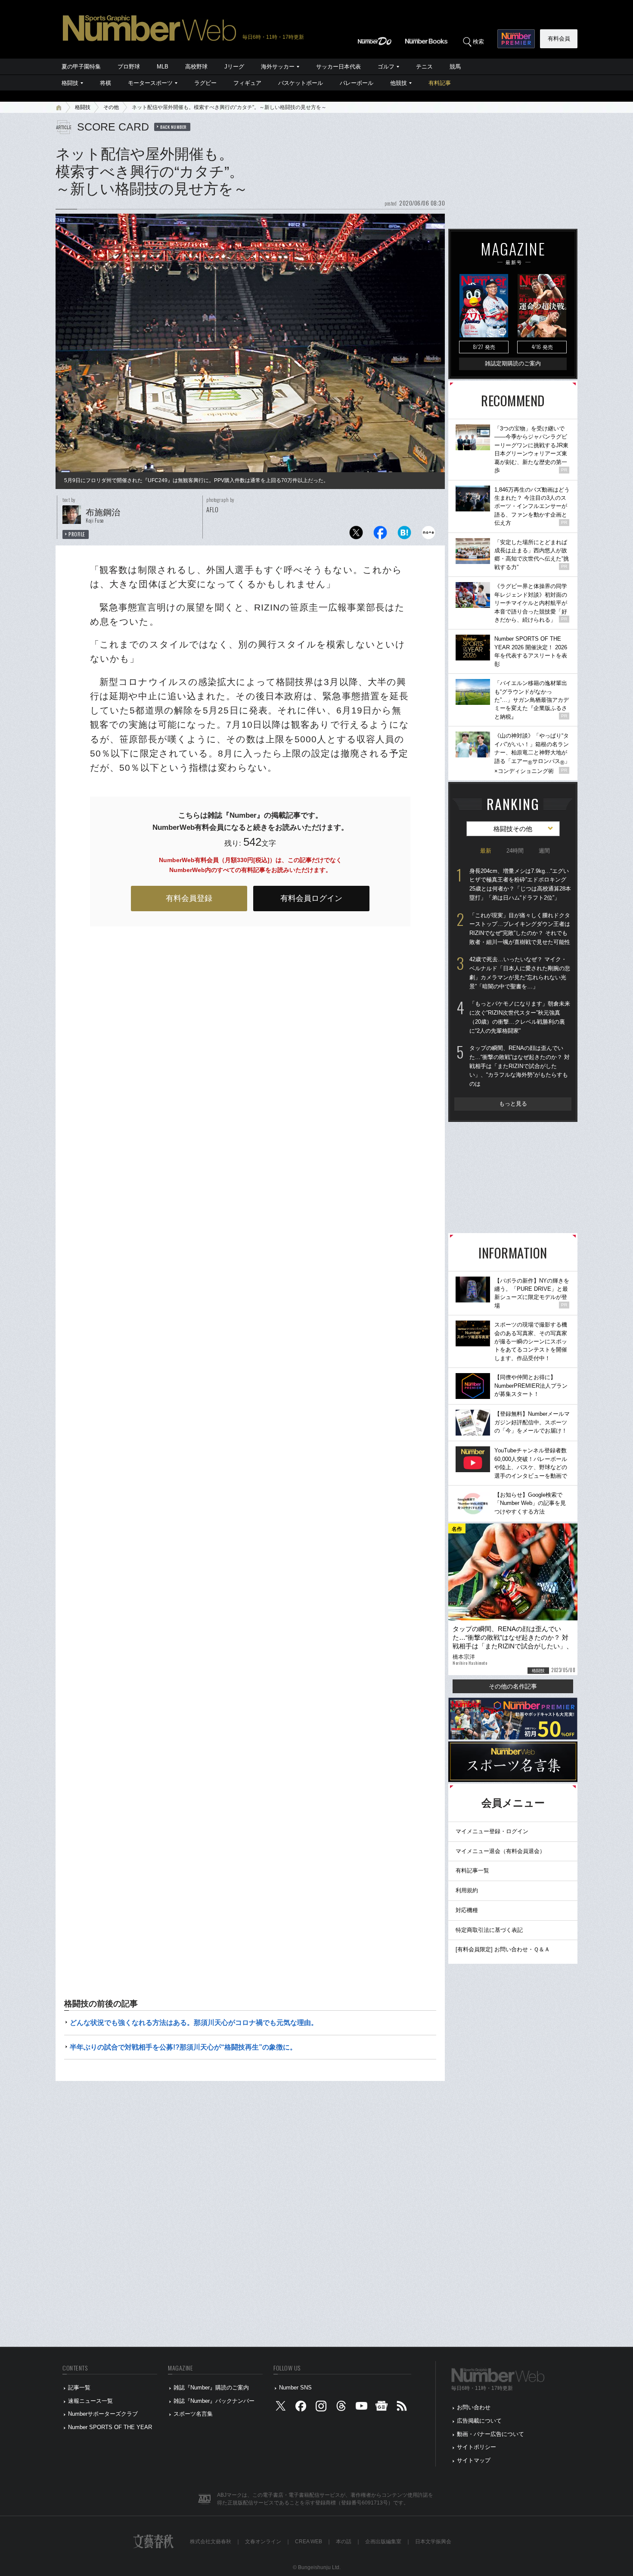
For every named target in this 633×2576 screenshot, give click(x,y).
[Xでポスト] (356, 535)
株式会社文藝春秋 (211, 2542)
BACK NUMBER (174, 127)
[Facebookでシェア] (380, 535)
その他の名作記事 (513, 1686)
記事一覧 (79, 2388)
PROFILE (77, 534)
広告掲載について (479, 2421)
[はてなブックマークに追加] (404, 535)
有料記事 (440, 83)
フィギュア (247, 83)
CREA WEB (309, 2542)
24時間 (515, 851)
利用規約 (467, 1890)
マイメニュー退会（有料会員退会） (500, 1851)
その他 (111, 107)
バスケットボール (301, 83)
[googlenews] (382, 2408)
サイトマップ (474, 2460)
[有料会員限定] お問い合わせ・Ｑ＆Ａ (503, 1949)
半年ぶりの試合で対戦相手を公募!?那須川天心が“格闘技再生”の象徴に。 (183, 2047)
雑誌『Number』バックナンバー (214, 2401)
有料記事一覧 (472, 1870)
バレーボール (357, 83)
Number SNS (295, 2388)
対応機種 (467, 1910)
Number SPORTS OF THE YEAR (110, 2427)
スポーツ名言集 (193, 2414)
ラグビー (205, 83)
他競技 (399, 83)
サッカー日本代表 (338, 67)
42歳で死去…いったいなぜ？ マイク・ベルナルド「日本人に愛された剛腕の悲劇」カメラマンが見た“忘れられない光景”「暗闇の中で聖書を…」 (520, 973)
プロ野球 (129, 67)
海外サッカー (278, 67)
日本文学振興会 (433, 2542)
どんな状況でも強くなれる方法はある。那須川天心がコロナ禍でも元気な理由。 (194, 2023)
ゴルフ (386, 67)
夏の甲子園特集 (81, 67)
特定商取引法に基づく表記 (489, 1930)
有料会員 (559, 39)
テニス (424, 67)
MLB (163, 67)
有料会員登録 (189, 898)
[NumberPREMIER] (516, 39)
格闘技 (70, 83)
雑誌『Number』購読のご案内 (211, 2388)
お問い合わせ (474, 2407)
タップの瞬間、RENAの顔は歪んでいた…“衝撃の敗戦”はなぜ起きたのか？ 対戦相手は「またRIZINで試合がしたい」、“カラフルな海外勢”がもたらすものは (520, 1066)
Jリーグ (234, 67)
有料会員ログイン (311, 898)
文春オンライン (263, 2542)
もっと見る (513, 1104)
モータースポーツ (150, 83)
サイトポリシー (476, 2447)
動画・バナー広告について (490, 2434)
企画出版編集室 (383, 2542)
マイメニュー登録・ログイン (492, 1831)
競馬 (455, 67)
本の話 (344, 2542)
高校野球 (196, 67)
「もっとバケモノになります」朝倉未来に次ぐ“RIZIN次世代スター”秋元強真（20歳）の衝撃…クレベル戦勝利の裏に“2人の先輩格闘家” (520, 1017)
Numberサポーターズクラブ (103, 2414)
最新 (486, 851)
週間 (544, 851)
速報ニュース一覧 (90, 2401)
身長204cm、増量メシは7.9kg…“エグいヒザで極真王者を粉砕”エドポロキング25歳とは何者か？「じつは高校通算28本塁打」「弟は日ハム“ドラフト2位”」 (520, 884)
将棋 (105, 83)
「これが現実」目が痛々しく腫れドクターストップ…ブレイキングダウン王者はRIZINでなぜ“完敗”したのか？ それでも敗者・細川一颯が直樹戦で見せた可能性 (520, 929)
